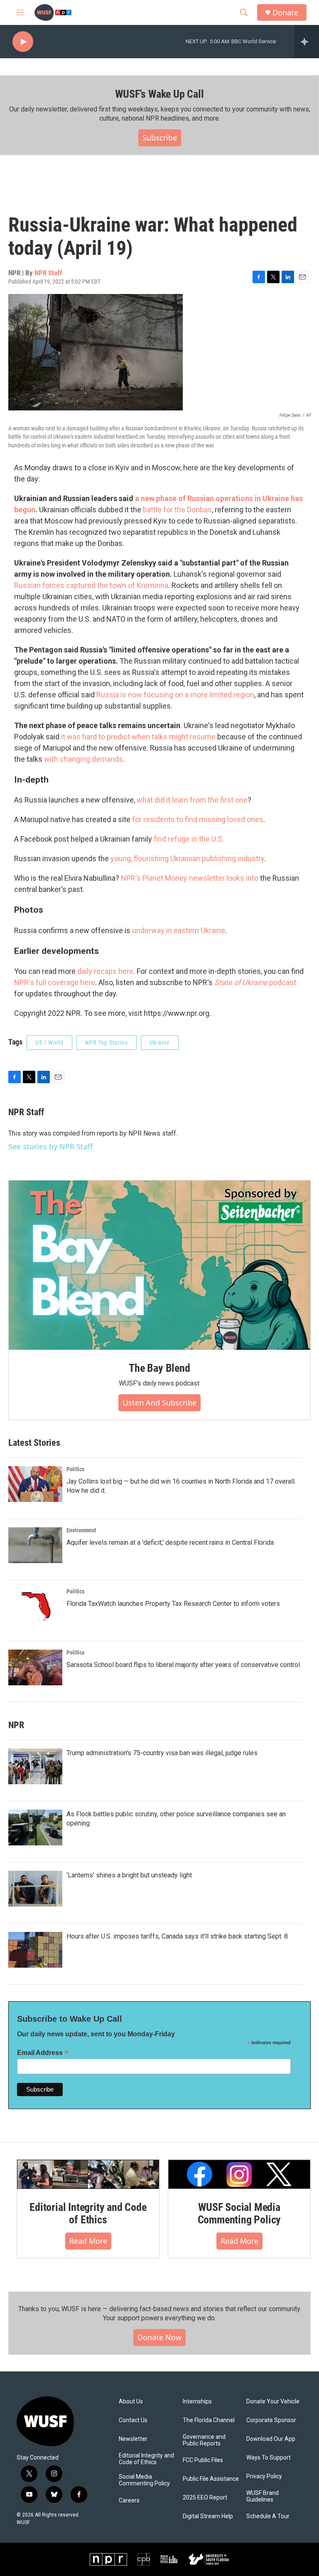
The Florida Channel (209, 2420)
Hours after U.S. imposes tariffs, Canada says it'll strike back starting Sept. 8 (177, 1936)
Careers (129, 2501)
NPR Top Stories (107, 1042)
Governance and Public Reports (204, 2440)
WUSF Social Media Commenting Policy (239, 2213)
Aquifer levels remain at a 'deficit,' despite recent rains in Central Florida (170, 1542)
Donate (285, 13)
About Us (131, 2402)
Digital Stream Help (208, 2516)
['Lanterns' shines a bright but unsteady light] (35, 1889)
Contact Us (133, 2420)
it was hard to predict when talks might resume (138, 737)
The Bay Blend (159, 1368)
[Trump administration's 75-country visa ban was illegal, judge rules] (35, 1766)
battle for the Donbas (177, 510)
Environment (81, 1530)
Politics (75, 1469)
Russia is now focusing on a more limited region (175, 695)
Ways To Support (269, 2458)
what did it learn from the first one (192, 800)
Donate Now (159, 2337)
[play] (23, 42)
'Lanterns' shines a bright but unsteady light (129, 1875)
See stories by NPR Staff (50, 1146)
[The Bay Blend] (159, 1265)
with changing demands (83, 759)
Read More (88, 2241)
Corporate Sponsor (271, 2420)
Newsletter (133, 2439)
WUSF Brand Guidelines (263, 2496)
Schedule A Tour (268, 2516)
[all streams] (307, 42)
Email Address (43, 2053)
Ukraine (160, 1042)
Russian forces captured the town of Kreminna (91, 585)
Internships (197, 2402)
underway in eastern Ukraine (179, 930)
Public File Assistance (211, 2479)
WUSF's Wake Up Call (159, 94)
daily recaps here (105, 971)
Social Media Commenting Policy (144, 2480)
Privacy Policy (264, 2476)
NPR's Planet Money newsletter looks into (190, 878)
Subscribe (160, 138)
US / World (49, 1042)
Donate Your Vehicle (273, 2402)
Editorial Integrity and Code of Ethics (88, 2213)
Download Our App (271, 2439)
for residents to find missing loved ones (198, 819)
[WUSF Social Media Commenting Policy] (239, 2175)
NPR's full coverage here (55, 982)
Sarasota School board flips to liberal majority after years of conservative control (183, 1665)
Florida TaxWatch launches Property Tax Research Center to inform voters (173, 1604)
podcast (255, 982)
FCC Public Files (203, 2460)
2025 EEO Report (205, 2498)
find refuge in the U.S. (189, 839)
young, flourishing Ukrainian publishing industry (187, 858)
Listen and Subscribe (159, 1403)
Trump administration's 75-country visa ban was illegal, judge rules (162, 1753)
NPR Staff (48, 273)
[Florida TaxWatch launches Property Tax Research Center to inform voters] (35, 1606)
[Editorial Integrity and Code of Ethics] (88, 2175)
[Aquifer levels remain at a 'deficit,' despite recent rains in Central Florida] (35, 1545)
